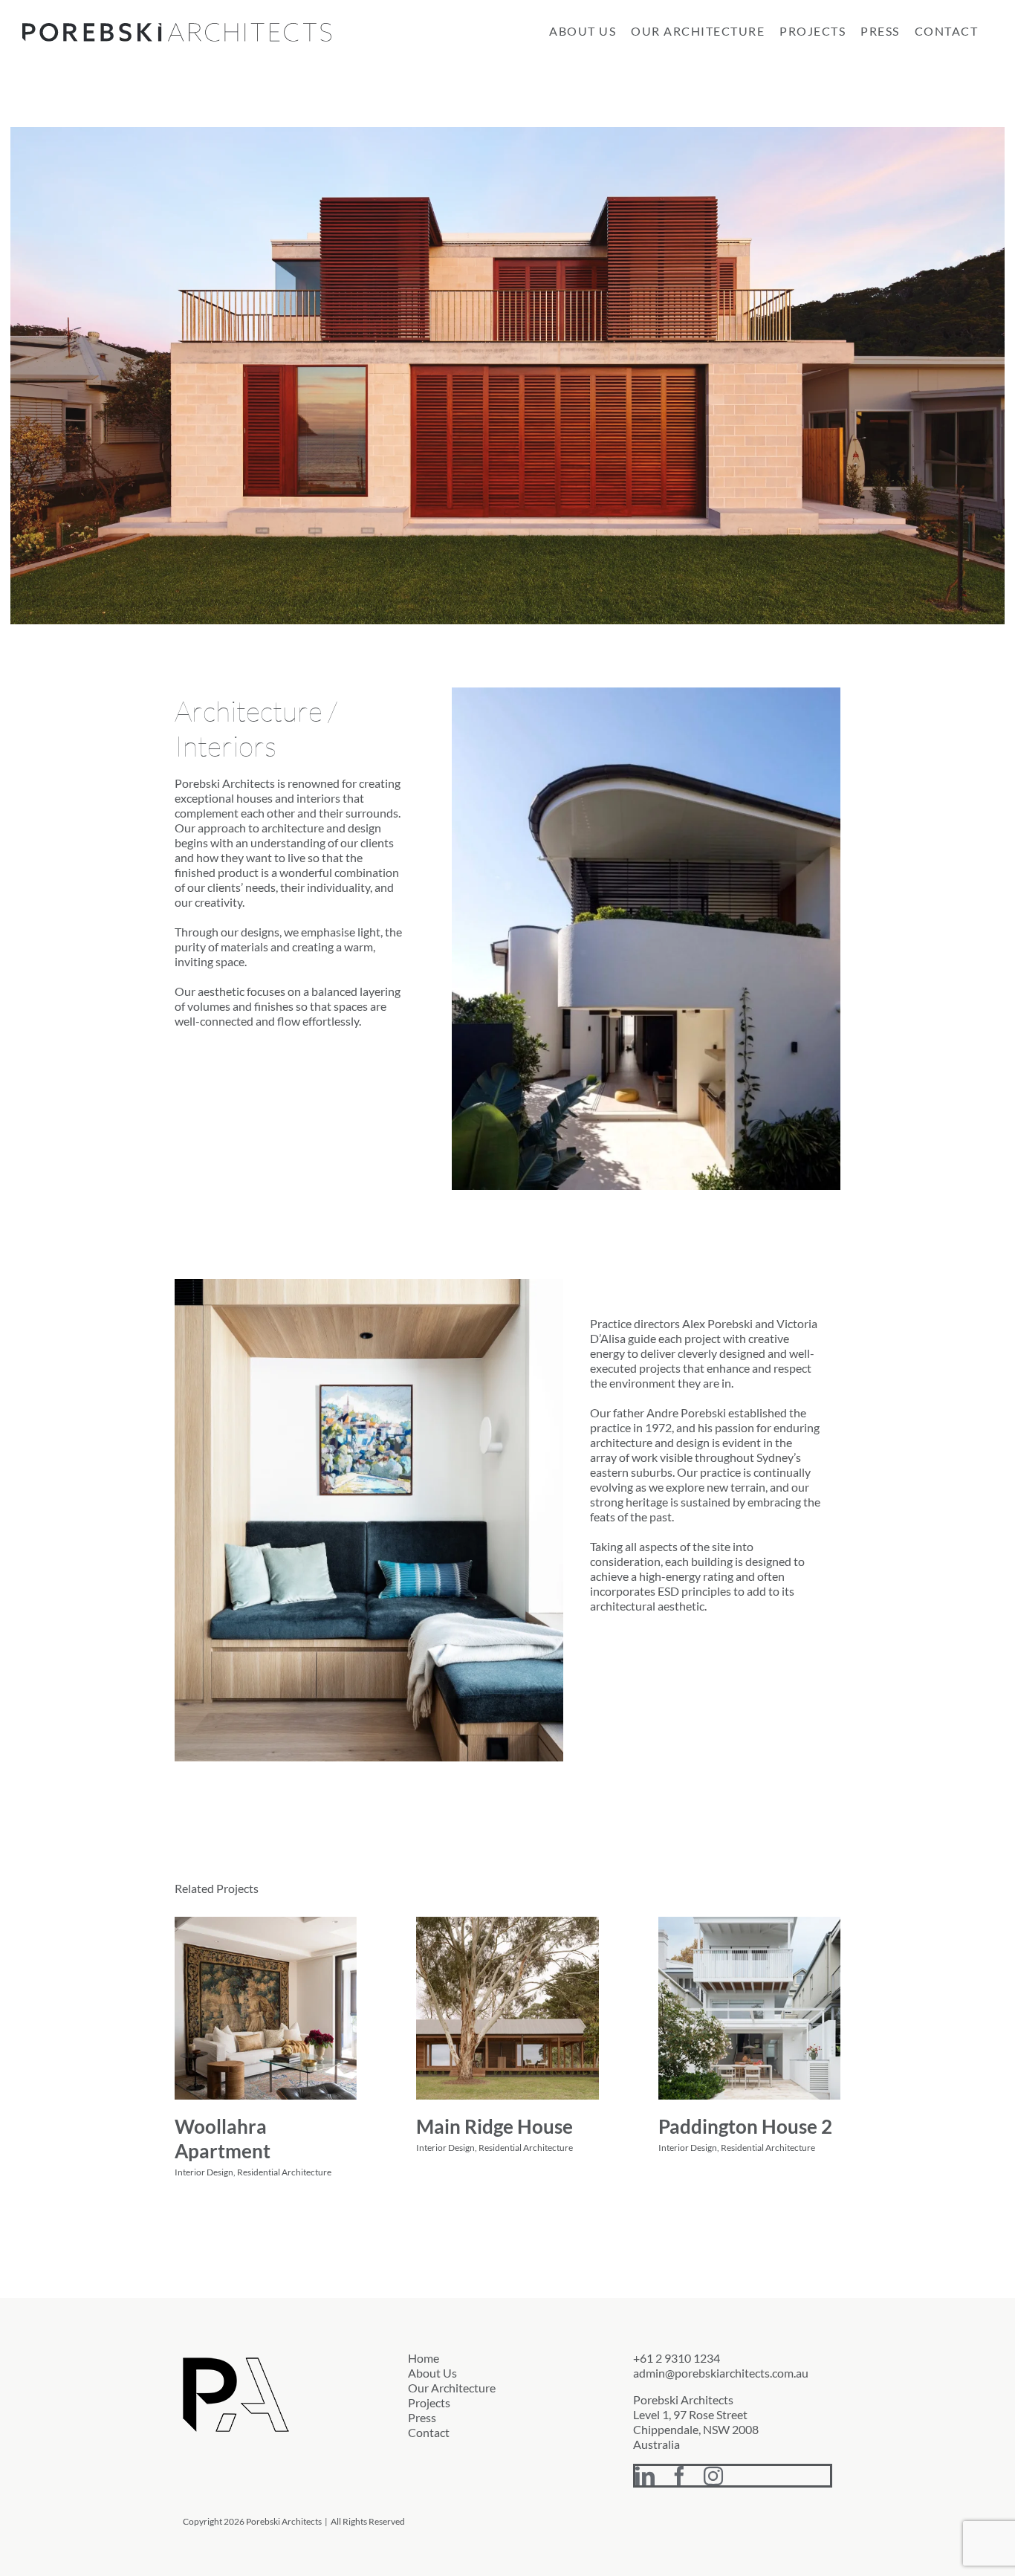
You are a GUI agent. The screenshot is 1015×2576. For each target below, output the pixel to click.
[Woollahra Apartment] (266, 2008)
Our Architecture (452, 2388)
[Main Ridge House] (507, 2008)
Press (422, 2417)
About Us (432, 2373)
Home (424, 2358)
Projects (429, 2402)
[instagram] (713, 2476)
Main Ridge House (494, 2126)
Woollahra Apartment (223, 2139)
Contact (429, 2432)
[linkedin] (645, 2476)
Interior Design (204, 2172)
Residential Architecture (284, 2172)
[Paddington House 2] (749, 2008)
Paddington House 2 (745, 2126)
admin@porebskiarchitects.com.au (721, 2373)
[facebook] (679, 2476)
